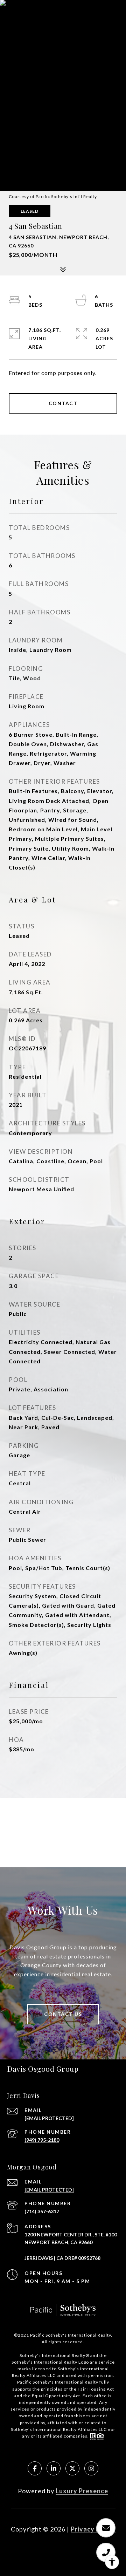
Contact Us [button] (63, 2014)
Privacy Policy (93, 2529)
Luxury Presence (82, 2491)
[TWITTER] (72, 2468)
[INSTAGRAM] (91, 2468)
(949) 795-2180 (42, 2140)
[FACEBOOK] (35, 2468)
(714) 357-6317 (42, 2211)
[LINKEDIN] (54, 2468)
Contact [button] (63, 403)
